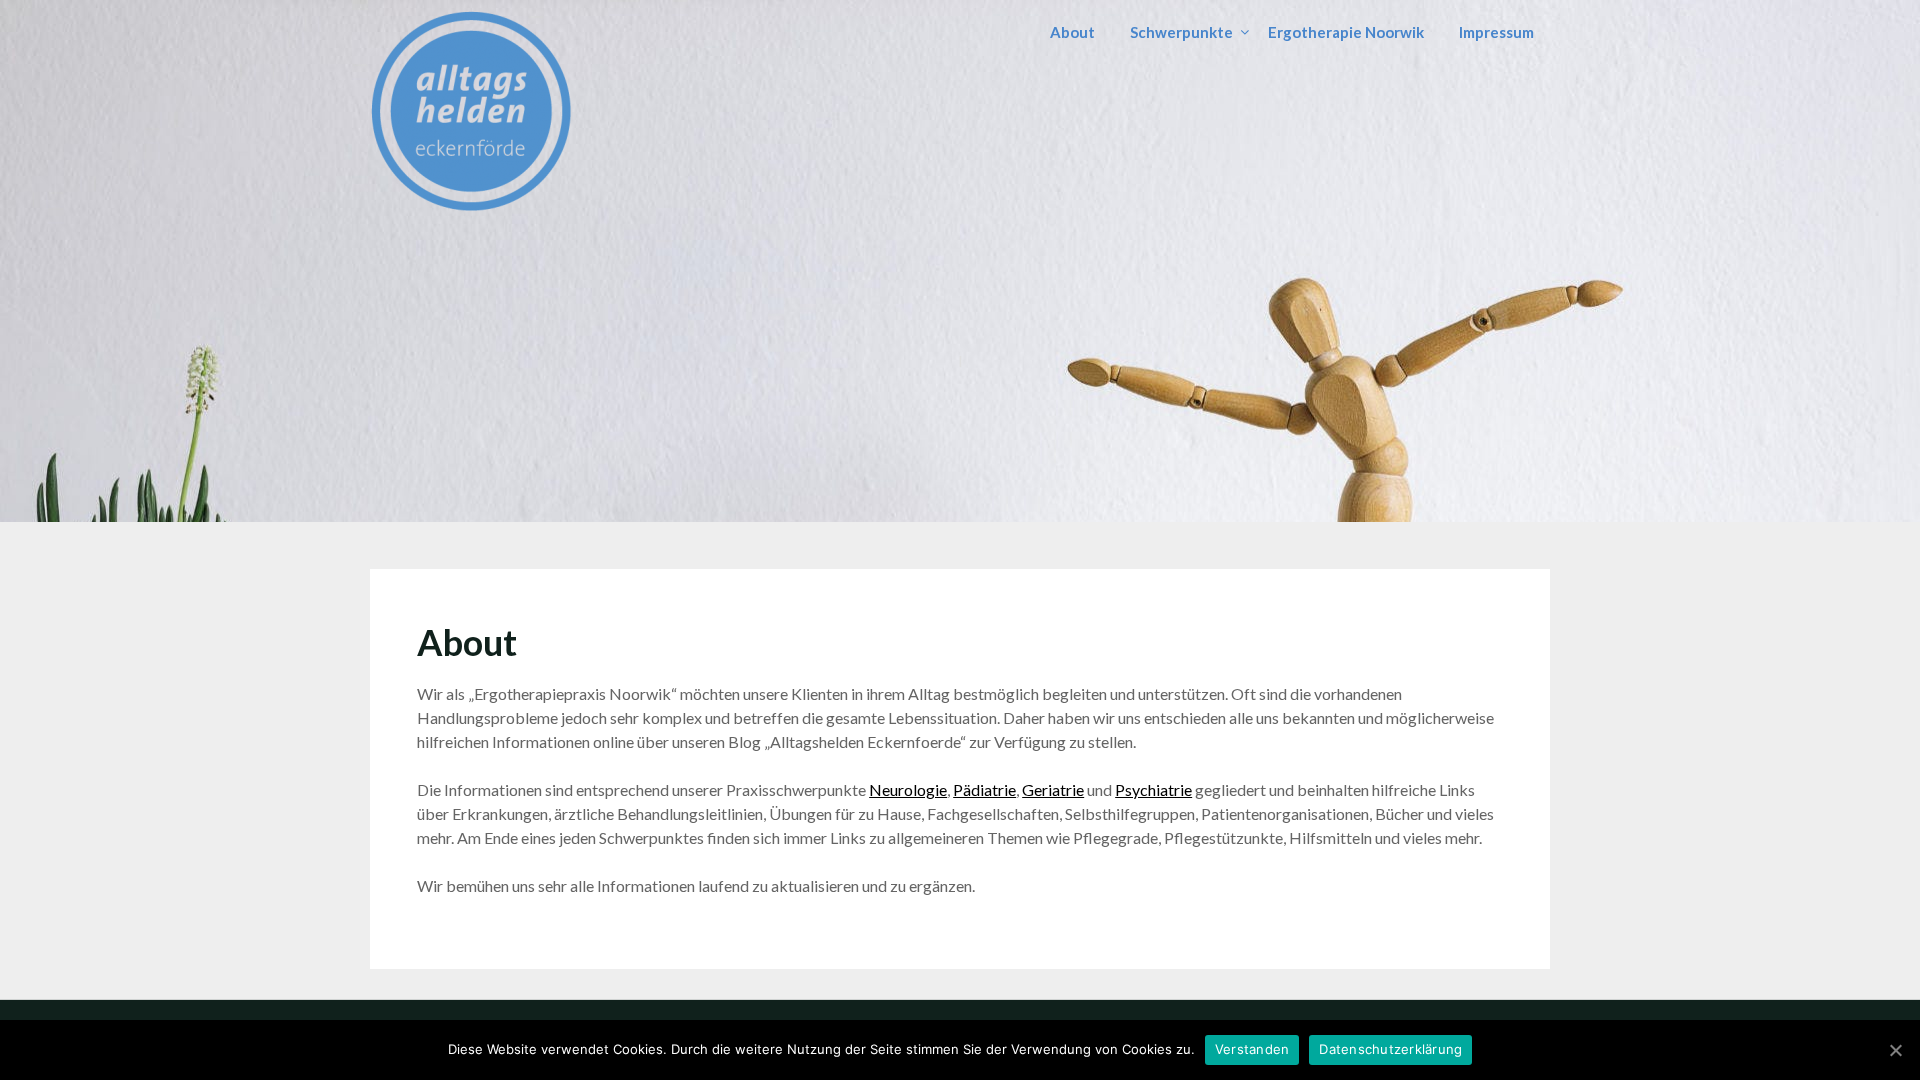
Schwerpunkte (1181, 32)
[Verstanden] (1895, 1050)
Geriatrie (1053, 789)
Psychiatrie (1153, 789)
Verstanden (1252, 1049)
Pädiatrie (984, 789)
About (1072, 32)
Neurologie (908, 789)
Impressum (1496, 32)
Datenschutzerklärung (1390, 1049)
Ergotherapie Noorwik (1346, 32)
